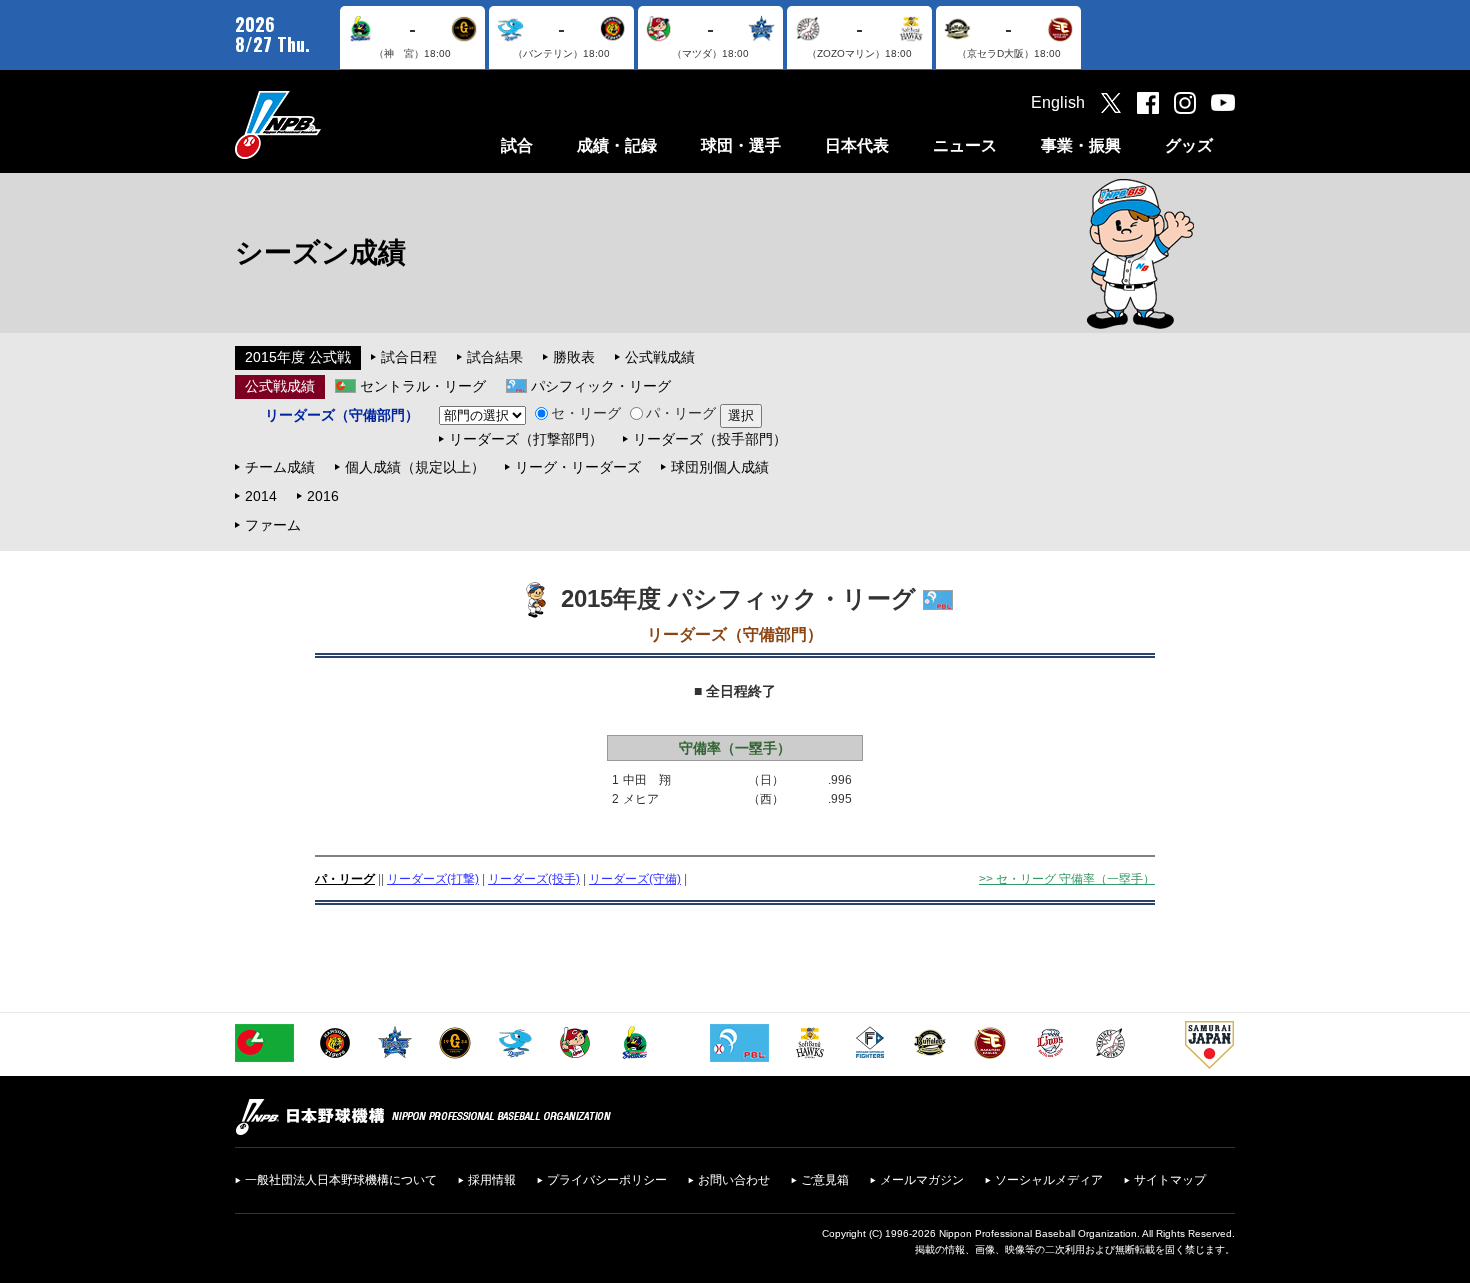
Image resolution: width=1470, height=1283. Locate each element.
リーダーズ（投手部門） (710, 439)
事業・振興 (1081, 145)
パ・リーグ (681, 413)
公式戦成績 (660, 357)
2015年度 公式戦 (298, 357)
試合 (517, 145)
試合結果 (495, 357)
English (1058, 102)
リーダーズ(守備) (635, 879)
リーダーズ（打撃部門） (526, 439)
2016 (323, 496)
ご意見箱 (825, 1180)
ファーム (273, 525)
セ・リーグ (586, 413)
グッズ (1189, 145)
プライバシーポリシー (607, 1180)
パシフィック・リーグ (601, 386)
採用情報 (492, 1180)
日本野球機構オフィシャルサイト (328, 124)
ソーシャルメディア (1049, 1180)
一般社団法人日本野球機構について (341, 1180)
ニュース (965, 145)
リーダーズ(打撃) (433, 879)
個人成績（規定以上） (415, 467)
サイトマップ (1170, 1180)
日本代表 (857, 145)
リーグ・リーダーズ (578, 467)
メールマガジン (922, 1180)
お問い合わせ (734, 1180)
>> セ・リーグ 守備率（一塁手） (1067, 879)
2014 (261, 496)
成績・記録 (617, 145)
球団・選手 (741, 145)
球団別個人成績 (720, 467)
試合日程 (409, 357)
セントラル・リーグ (423, 386)
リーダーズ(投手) (534, 879)
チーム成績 (280, 467)
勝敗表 (574, 357)
